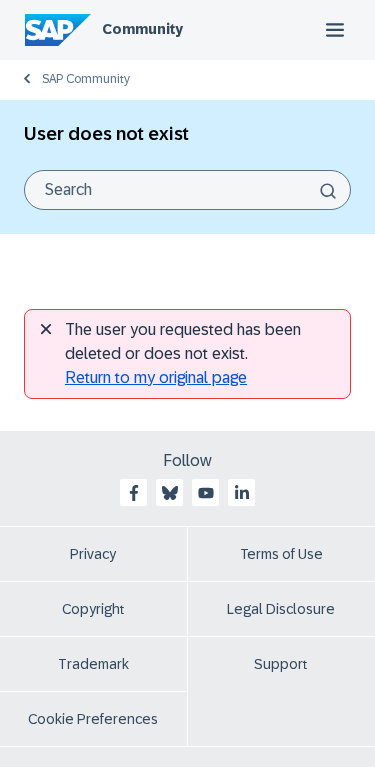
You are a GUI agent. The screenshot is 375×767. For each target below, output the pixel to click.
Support (281, 664)
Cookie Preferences (93, 719)
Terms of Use (281, 554)
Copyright (93, 609)
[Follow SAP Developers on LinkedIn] (242, 493)
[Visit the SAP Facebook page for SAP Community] (134, 493)
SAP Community (86, 79)
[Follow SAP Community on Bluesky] (170, 493)
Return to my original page (156, 377)
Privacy (93, 554)
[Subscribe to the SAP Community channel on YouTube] (206, 493)
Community (142, 29)
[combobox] (187, 190)
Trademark (93, 664)
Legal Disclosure (281, 609)
